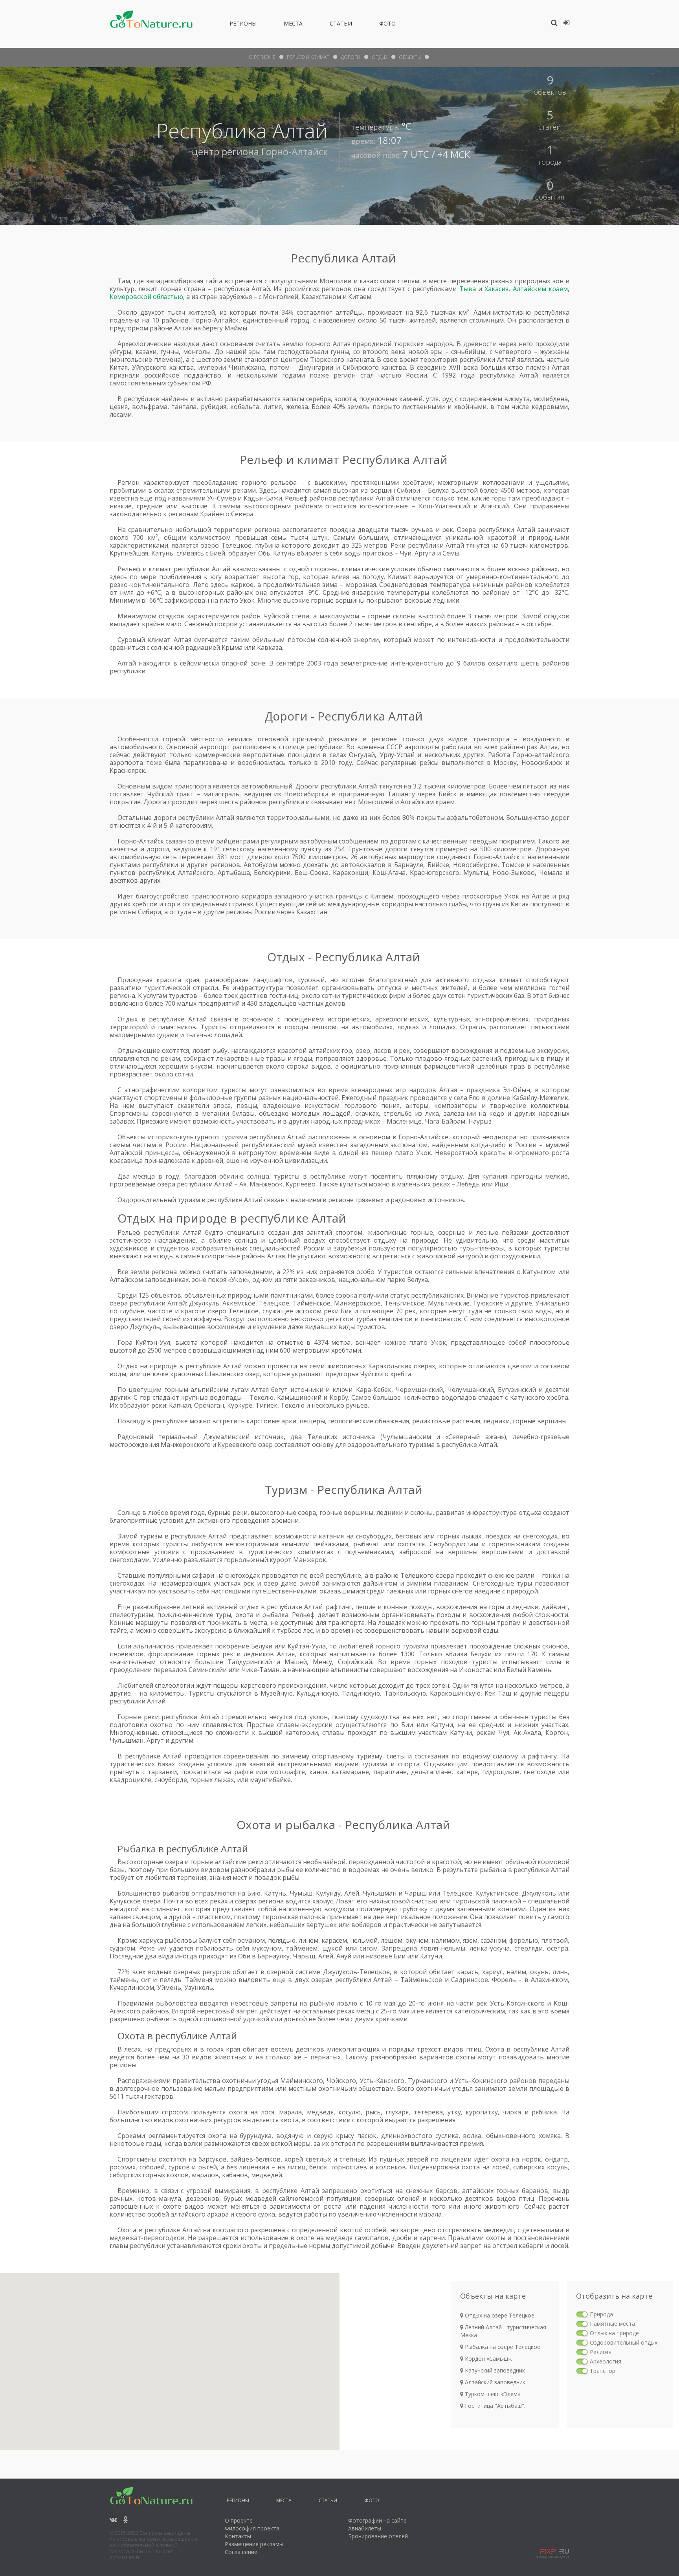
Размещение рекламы (254, 2544)
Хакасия (496, 289)
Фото (387, 25)
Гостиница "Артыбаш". (494, 2406)
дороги (351, 57)
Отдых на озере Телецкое (499, 2315)
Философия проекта (252, 2528)
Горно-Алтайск (295, 151)
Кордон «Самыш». (488, 2359)
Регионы (243, 25)
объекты (410, 57)
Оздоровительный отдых (624, 2342)
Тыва (468, 289)
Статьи (341, 25)
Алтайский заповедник (494, 2382)
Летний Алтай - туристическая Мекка (503, 2331)
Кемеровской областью (146, 297)
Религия (601, 2352)
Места (293, 25)
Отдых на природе (614, 2333)
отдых (380, 57)
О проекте (239, 2520)
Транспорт (604, 2371)
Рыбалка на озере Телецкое (502, 2347)
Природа (601, 2314)
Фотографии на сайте (377, 2520)
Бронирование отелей (378, 2536)
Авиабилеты (365, 2528)
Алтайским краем (540, 289)
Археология (606, 2361)
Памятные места (612, 2324)
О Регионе (262, 57)
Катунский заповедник (494, 2370)
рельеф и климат (308, 57)
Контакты (238, 2536)
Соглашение (241, 2552)
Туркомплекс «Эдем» (492, 2394)
